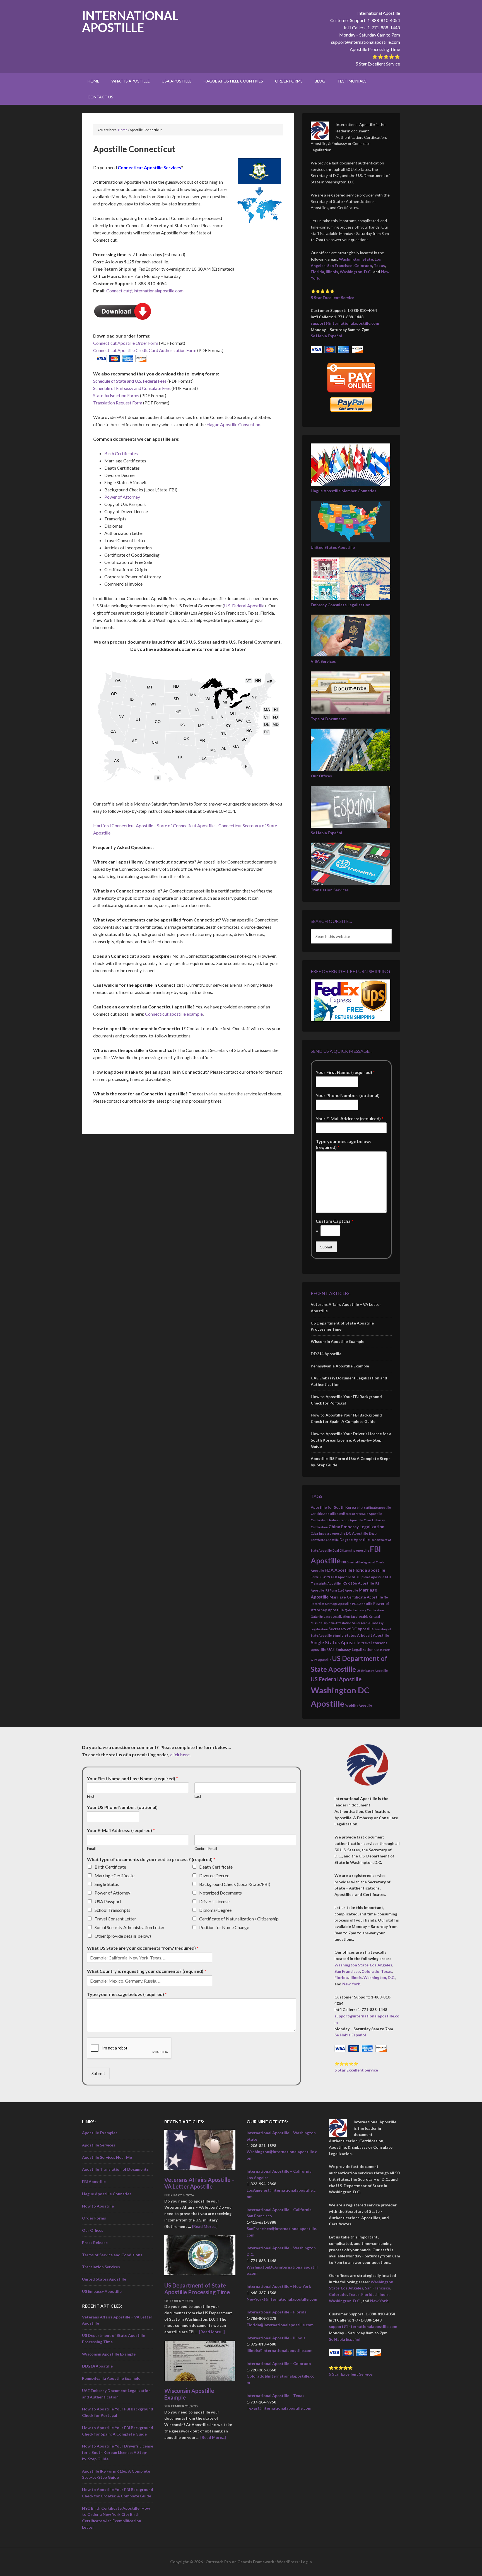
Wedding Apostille (359, 1705)
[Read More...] (205, 2226)
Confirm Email (206, 1849)
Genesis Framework (256, 2562)
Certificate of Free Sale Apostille (360, 1514)
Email (91, 1849)
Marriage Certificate (115, 1875)
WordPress (288, 2562)
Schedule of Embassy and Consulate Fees (132, 388)
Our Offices (321, 776)
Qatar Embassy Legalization (330, 1616)
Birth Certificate (110, 1867)
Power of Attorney (122, 497)
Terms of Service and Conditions (112, 2255)
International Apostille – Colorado (279, 2363)
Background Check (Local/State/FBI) (235, 1884)
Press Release (95, 2243)
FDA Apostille (338, 1570)
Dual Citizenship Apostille (351, 1550)
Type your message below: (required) (343, 1144)
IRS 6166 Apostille (358, 1583)
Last (198, 1796)
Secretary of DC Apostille (351, 1629)
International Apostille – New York (279, 2286)
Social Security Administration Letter (130, 1927)
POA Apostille (362, 1604)
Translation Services (330, 890)
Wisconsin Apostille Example (338, 1341)
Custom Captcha (335, 1221)
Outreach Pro (218, 2562)
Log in (306, 2562)
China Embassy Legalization (356, 1527)
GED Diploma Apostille (368, 1577)
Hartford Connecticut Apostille (123, 825)
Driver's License (214, 1901)
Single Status (107, 1884)
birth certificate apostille (374, 1507)
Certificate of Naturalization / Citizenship (239, 1919)
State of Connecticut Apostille (186, 825)
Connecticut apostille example (174, 1014)
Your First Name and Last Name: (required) (132, 1778)
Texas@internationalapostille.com (279, 2408)
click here (180, 1754)
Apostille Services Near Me (107, 2157)
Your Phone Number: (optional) (348, 1095)
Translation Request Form (118, 403)
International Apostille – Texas (275, 2396)
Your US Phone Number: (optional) (122, 1807)
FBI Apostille (94, 2181)
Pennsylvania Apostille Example (340, 1366)
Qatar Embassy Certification (364, 1610)
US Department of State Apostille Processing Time (197, 2289)
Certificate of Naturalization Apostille (337, 1520)
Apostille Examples (100, 2133)
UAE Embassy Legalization (350, 1650)
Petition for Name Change (224, 1927)
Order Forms (94, 2218)
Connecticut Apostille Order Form (126, 343)
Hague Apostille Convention (233, 424)
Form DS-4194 (320, 1577)
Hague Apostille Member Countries (344, 491)
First (91, 1796)
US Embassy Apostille (372, 1671)
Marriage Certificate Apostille (356, 1597)
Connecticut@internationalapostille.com (145, 291)
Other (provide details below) (123, 1936)
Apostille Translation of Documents (115, 2169)
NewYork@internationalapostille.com (282, 2299)
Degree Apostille (355, 1540)
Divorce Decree (214, 1875)
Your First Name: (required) (345, 1072)
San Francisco (340, 265)
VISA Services (323, 661)
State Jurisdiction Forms (116, 395)
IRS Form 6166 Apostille (341, 1590)
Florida (317, 272)
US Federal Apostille (336, 1679)
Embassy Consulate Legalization (341, 605)
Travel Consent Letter (115, 1919)
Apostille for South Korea (333, 1507)
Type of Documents (329, 719)
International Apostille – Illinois (276, 2338)
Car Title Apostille (324, 1514)
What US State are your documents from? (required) (143, 1948)
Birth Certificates (121, 453)
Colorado (363, 265)
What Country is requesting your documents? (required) (147, 1971)
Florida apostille (369, 1570)
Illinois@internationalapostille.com (279, 2350)
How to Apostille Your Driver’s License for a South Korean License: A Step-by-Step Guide (351, 1440)
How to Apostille (98, 2206)
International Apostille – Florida (277, 2312)
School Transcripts (112, 1910)
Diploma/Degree (215, 1910)
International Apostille (130, 21)
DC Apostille (357, 1533)
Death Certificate (216, 1867)
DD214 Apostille (326, 1354)
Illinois (332, 272)
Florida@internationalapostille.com (280, 2325)
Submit (326, 1247)
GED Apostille (341, 1577)
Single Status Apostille (336, 1642)
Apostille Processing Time (375, 49)
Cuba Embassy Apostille (328, 1533)
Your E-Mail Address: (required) (350, 1118)
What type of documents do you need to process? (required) (151, 1859)
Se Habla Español (326, 336)
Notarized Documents (220, 1893)
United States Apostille (333, 547)
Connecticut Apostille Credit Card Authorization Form (145, 350)
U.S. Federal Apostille (244, 606)
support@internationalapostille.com (366, 42)
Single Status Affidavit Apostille (361, 1635)
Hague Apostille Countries (107, 2194)
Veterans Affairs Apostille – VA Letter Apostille (200, 2183)
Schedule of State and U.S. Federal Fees (130, 381)
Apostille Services (99, 2145)
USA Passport (108, 1901)
